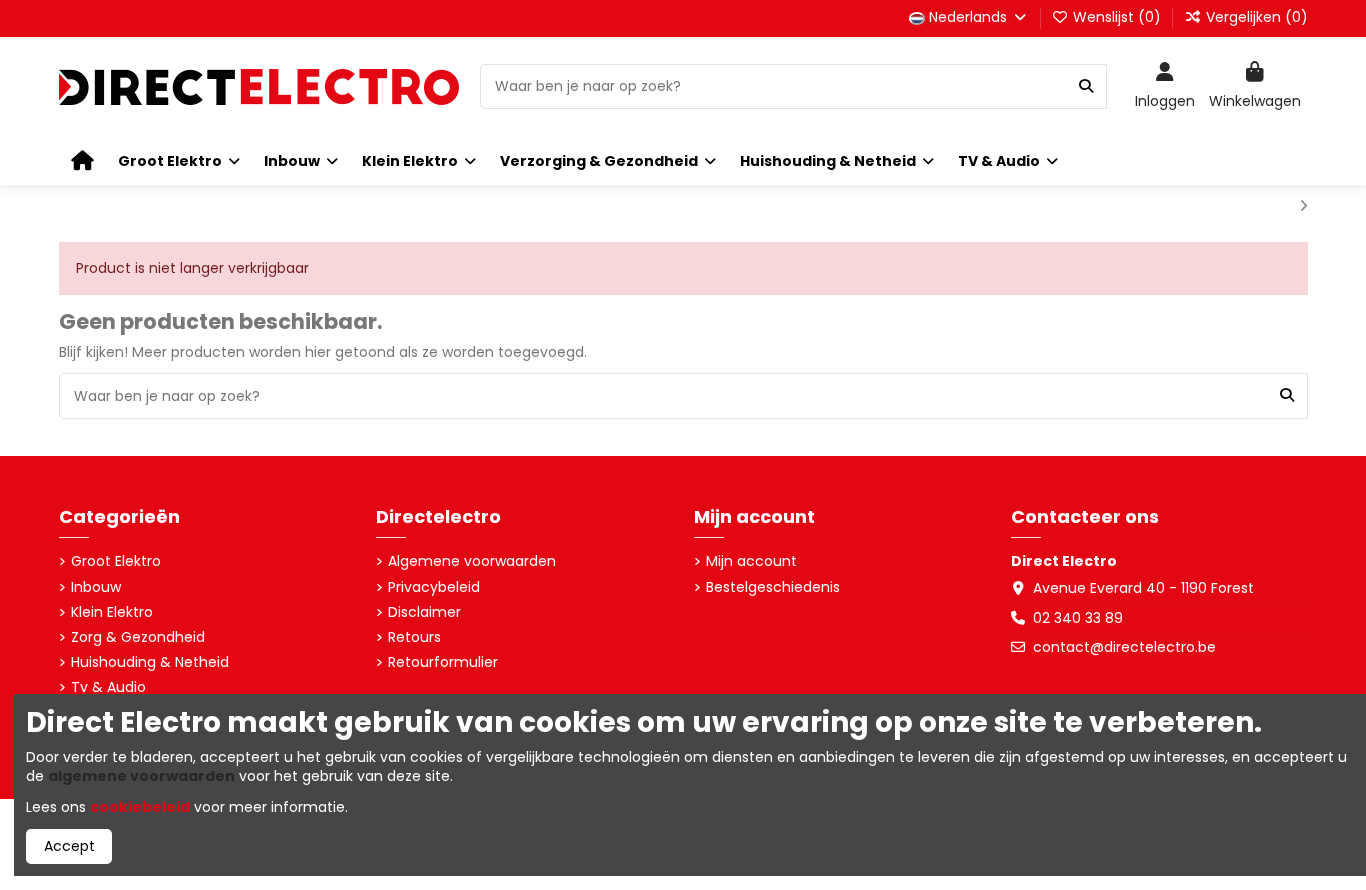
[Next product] (1303, 206)
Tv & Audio (108, 687)
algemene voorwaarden (141, 776)
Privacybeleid (434, 587)
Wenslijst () (1117, 17)
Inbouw (96, 587)
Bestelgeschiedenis (773, 587)
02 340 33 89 (1078, 618)
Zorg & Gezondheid (138, 637)
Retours (414, 637)
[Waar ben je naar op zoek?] (1086, 86)
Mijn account (751, 561)
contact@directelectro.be (1124, 647)
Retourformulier (443, 662)
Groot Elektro (116, 561)
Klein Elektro (112, 612)
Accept (69, 846)
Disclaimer (424, 612)
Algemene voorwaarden (472, 561)
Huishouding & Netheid (150, 662)
